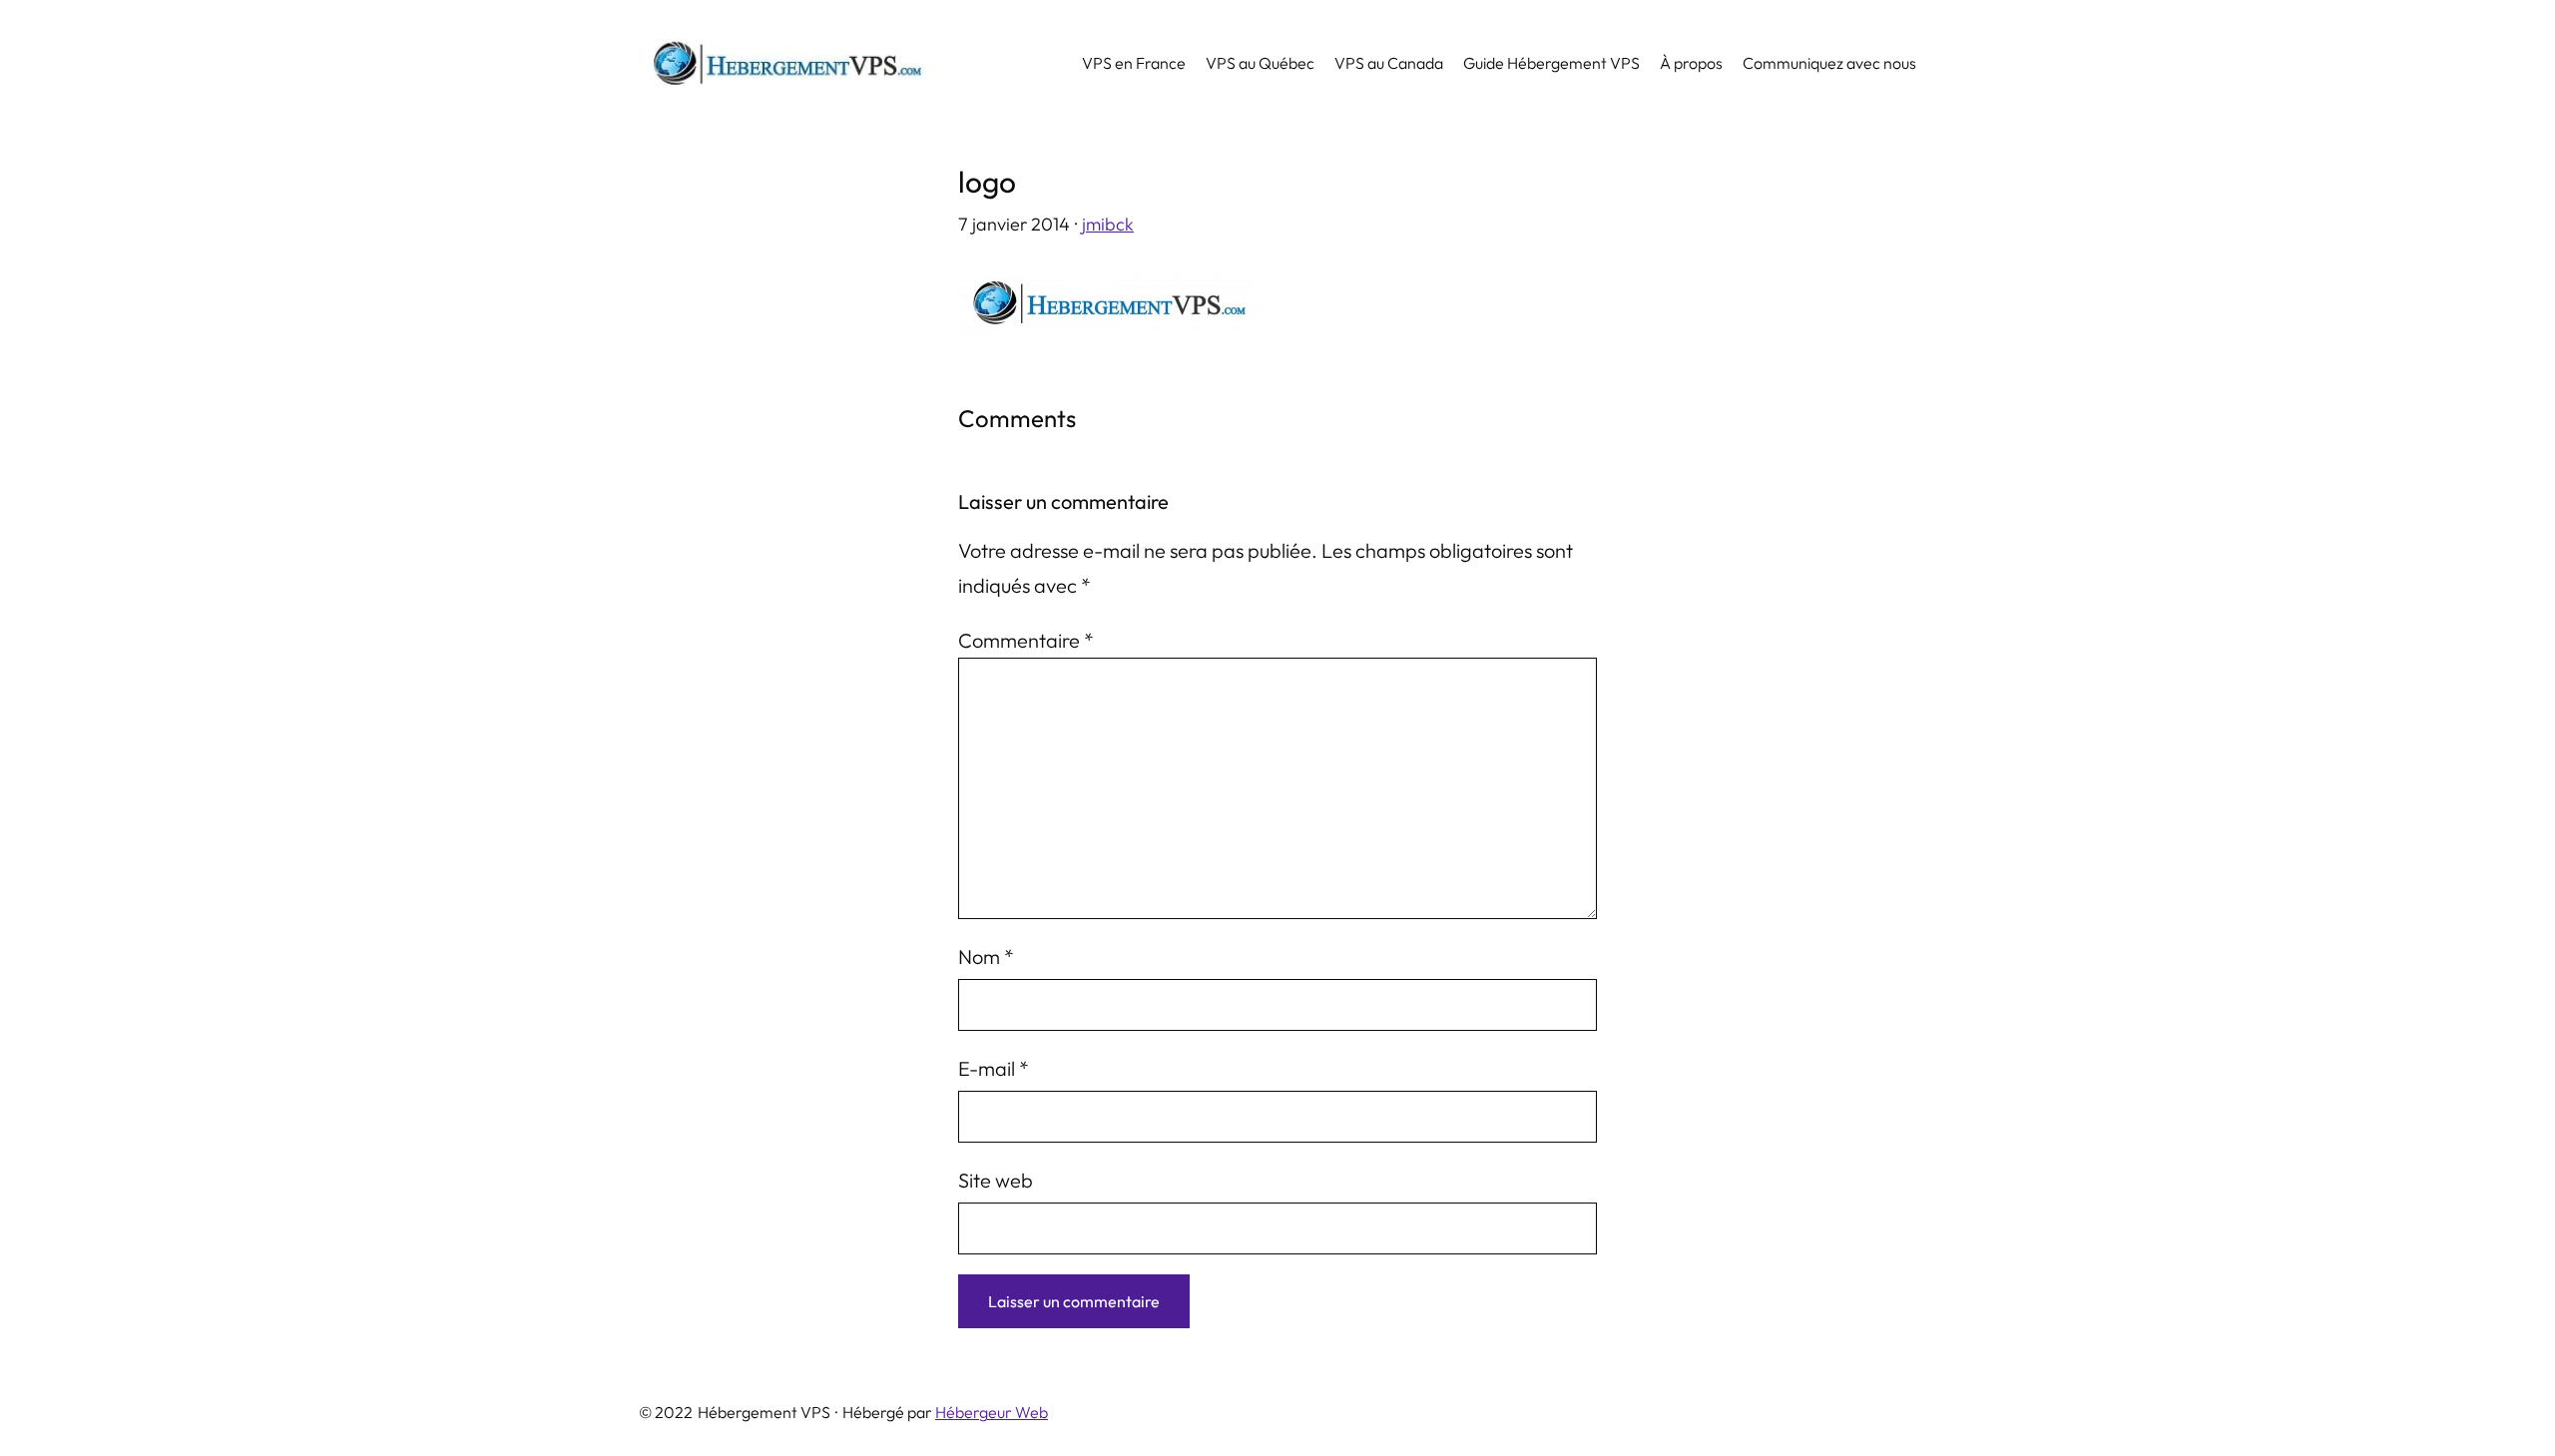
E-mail (994, 1068)
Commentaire (1026, 640)
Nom (986, 957)
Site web (996, 1180)
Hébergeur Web (992, 1412)
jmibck (1108, 224)
